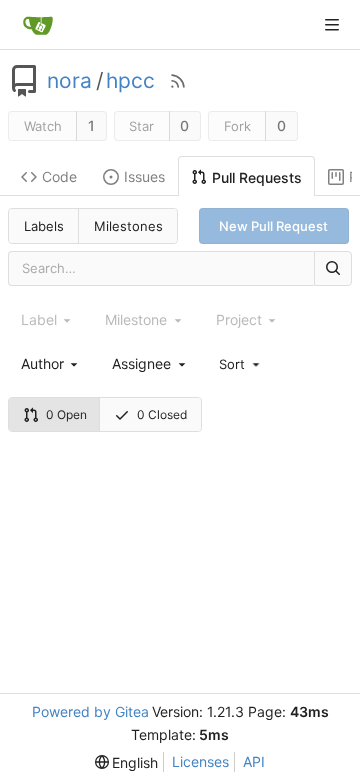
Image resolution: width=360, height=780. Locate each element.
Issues (144, 176)
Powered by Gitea (90, 711)
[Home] (38, 25)
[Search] (333, 268)
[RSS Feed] (178, 81)
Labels (44, 226)
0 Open (66, 414)
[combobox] (51, 363)
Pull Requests (257, 177)
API (254, 761)
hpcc (130, 81)
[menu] (241, 363)
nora (69, 81)
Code (59, 176)
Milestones (128, 226)
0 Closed (162, 414)
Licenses (200, 761)
